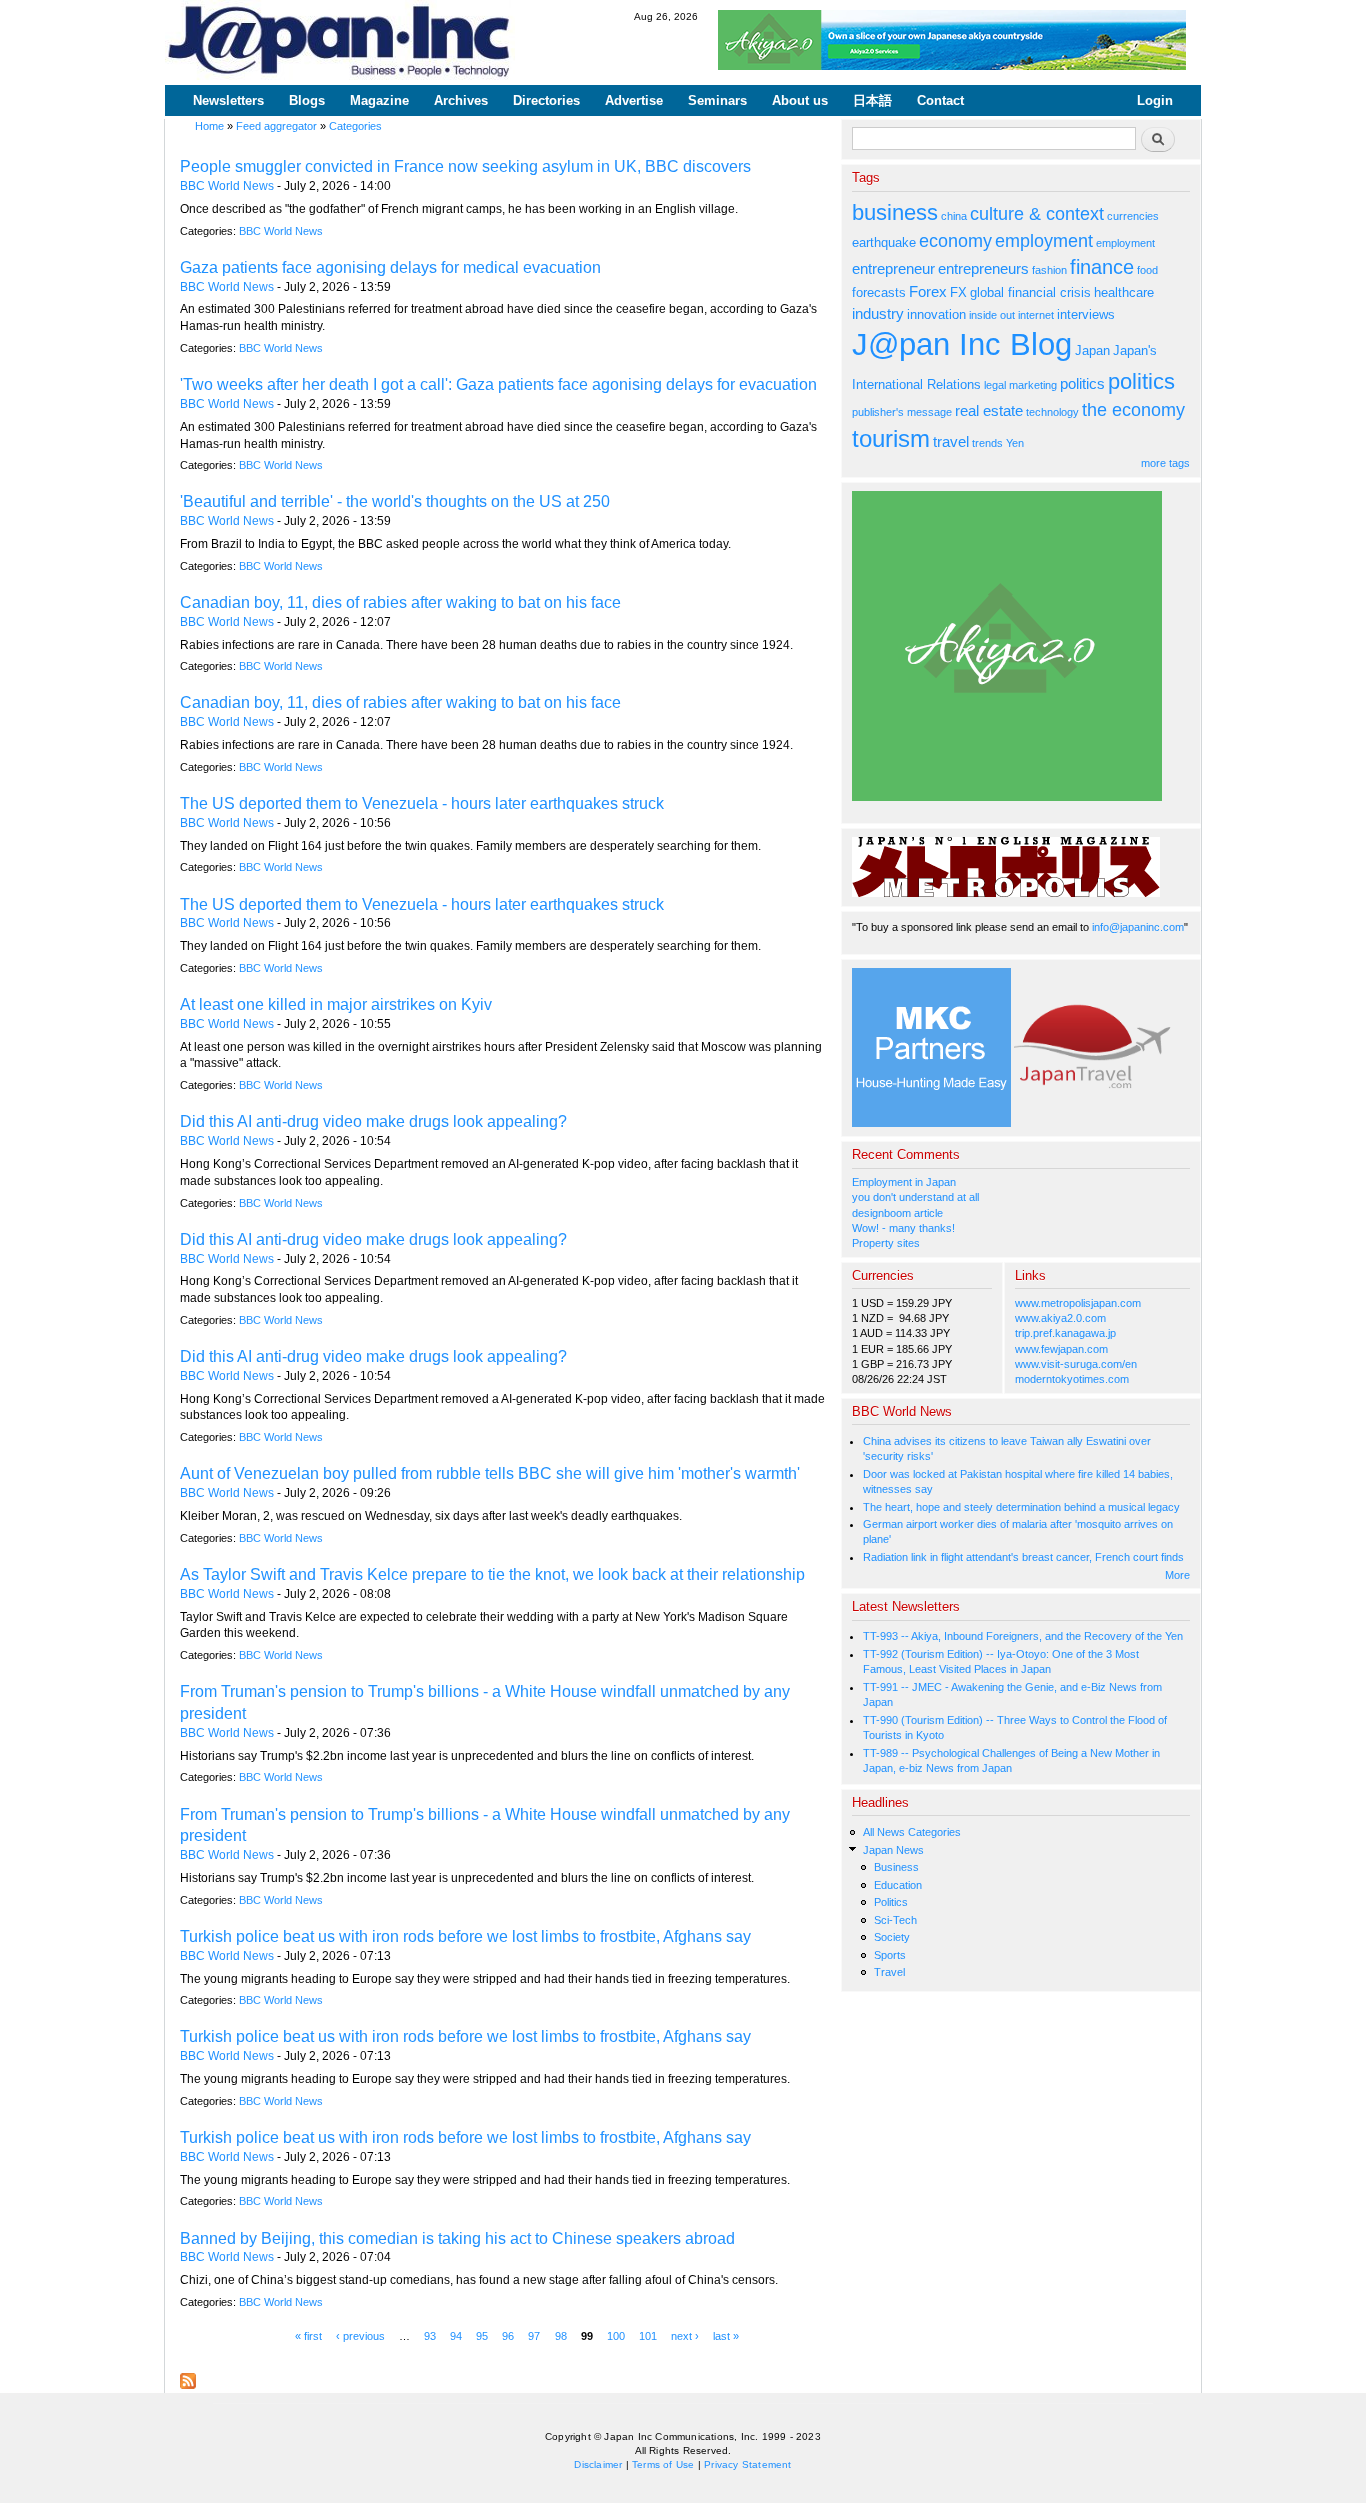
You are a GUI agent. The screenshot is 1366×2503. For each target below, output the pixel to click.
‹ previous (360, 2335)
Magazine (379, 100)
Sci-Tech (895, 1920)
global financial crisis (1030, 292)
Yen (1015, 443)
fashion (1049, 270)
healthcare (1124, 292)
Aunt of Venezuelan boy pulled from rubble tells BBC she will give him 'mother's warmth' (490, 1473)
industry (878, 313)
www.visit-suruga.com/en (1076, 1364)
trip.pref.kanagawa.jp (1065, 1333)
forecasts (879, 292)
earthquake (884, 242)
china (954, 216)
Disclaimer (598, 2464)
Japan (1092, 350)
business (895, 212)
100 (616, 2335)
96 (508, 2335)
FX (958, 292)
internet (1036, 315)
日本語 (872, 100)
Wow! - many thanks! (903, 1228)
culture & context (1037, 214)
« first (308, 2335)
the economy (1133, 410)
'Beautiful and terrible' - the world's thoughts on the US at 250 (395, 501)
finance (1102, 267)
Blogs (307, 100)
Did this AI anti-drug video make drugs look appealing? (373, 1121)
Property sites (886, 1243)
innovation (936, 314)
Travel (889, 1972)
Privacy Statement (747, 2464)
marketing (1033, 385)
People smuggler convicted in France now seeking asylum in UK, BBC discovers (465, 166)
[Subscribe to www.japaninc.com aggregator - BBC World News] (188, 2376)
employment (1044, 241)
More (1177, 1575)
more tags (1165, 463)
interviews (1086, 314)
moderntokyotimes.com (1072, 1379)
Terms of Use (663, 2464)
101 (648, 2335)
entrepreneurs (983, 268)
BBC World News (227, 186)
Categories (355, 126)
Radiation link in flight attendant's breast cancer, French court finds (1023, 1557)
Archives (461, 100)
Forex (928, 291)
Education (898, 1885)
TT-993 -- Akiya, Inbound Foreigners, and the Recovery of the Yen (1023, 1636)
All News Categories (912, 1832)
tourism (891, 438)
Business (896, 1867)
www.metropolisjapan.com (1078, 1303)
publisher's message (902, 412)
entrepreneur (893, 268)
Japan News (893, 1850)
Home (209, 126)
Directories (546, 100)
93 (430, 2335)
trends (987, 443)
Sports (890, 1955)
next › (685, 2335)
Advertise (634, 100)
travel (951, 441)
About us (800, 100)
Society (892, 1937)
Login (1155, 100)
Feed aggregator (276, 126)
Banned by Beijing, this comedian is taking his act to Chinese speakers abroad (457, 2238)
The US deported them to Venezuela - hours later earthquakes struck (422, 803)
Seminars (717, 100)
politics (1082, 383)
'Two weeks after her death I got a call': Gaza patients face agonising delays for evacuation (498, 384)
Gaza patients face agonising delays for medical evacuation (390, 267)
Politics (891, 1902)
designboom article (897, 1213)
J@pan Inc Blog (962, 344)
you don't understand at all (915, 1197)
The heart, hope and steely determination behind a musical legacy (1021, 1507)
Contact (940, 100)
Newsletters (228, 100)
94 (456, 2335)
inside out (992, 315)
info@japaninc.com (1138, 927)
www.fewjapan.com (1061, 1349)
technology (1052, 412)
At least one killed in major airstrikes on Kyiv (336, 1004)
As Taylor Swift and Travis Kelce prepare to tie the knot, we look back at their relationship (492, 1574)
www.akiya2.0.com (1060, 1318)
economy (955, 241)
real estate (989, 410)
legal (995, 385)
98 (561, 2335)
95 (482, 2335)
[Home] (340, 42)
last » (726, 2335)
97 (534, 2335)
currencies (1133, 216)
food (1147, 270)
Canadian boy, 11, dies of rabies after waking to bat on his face (400, 602)
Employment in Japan (904, 1182)
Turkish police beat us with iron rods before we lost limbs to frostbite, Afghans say (465, 1936)
